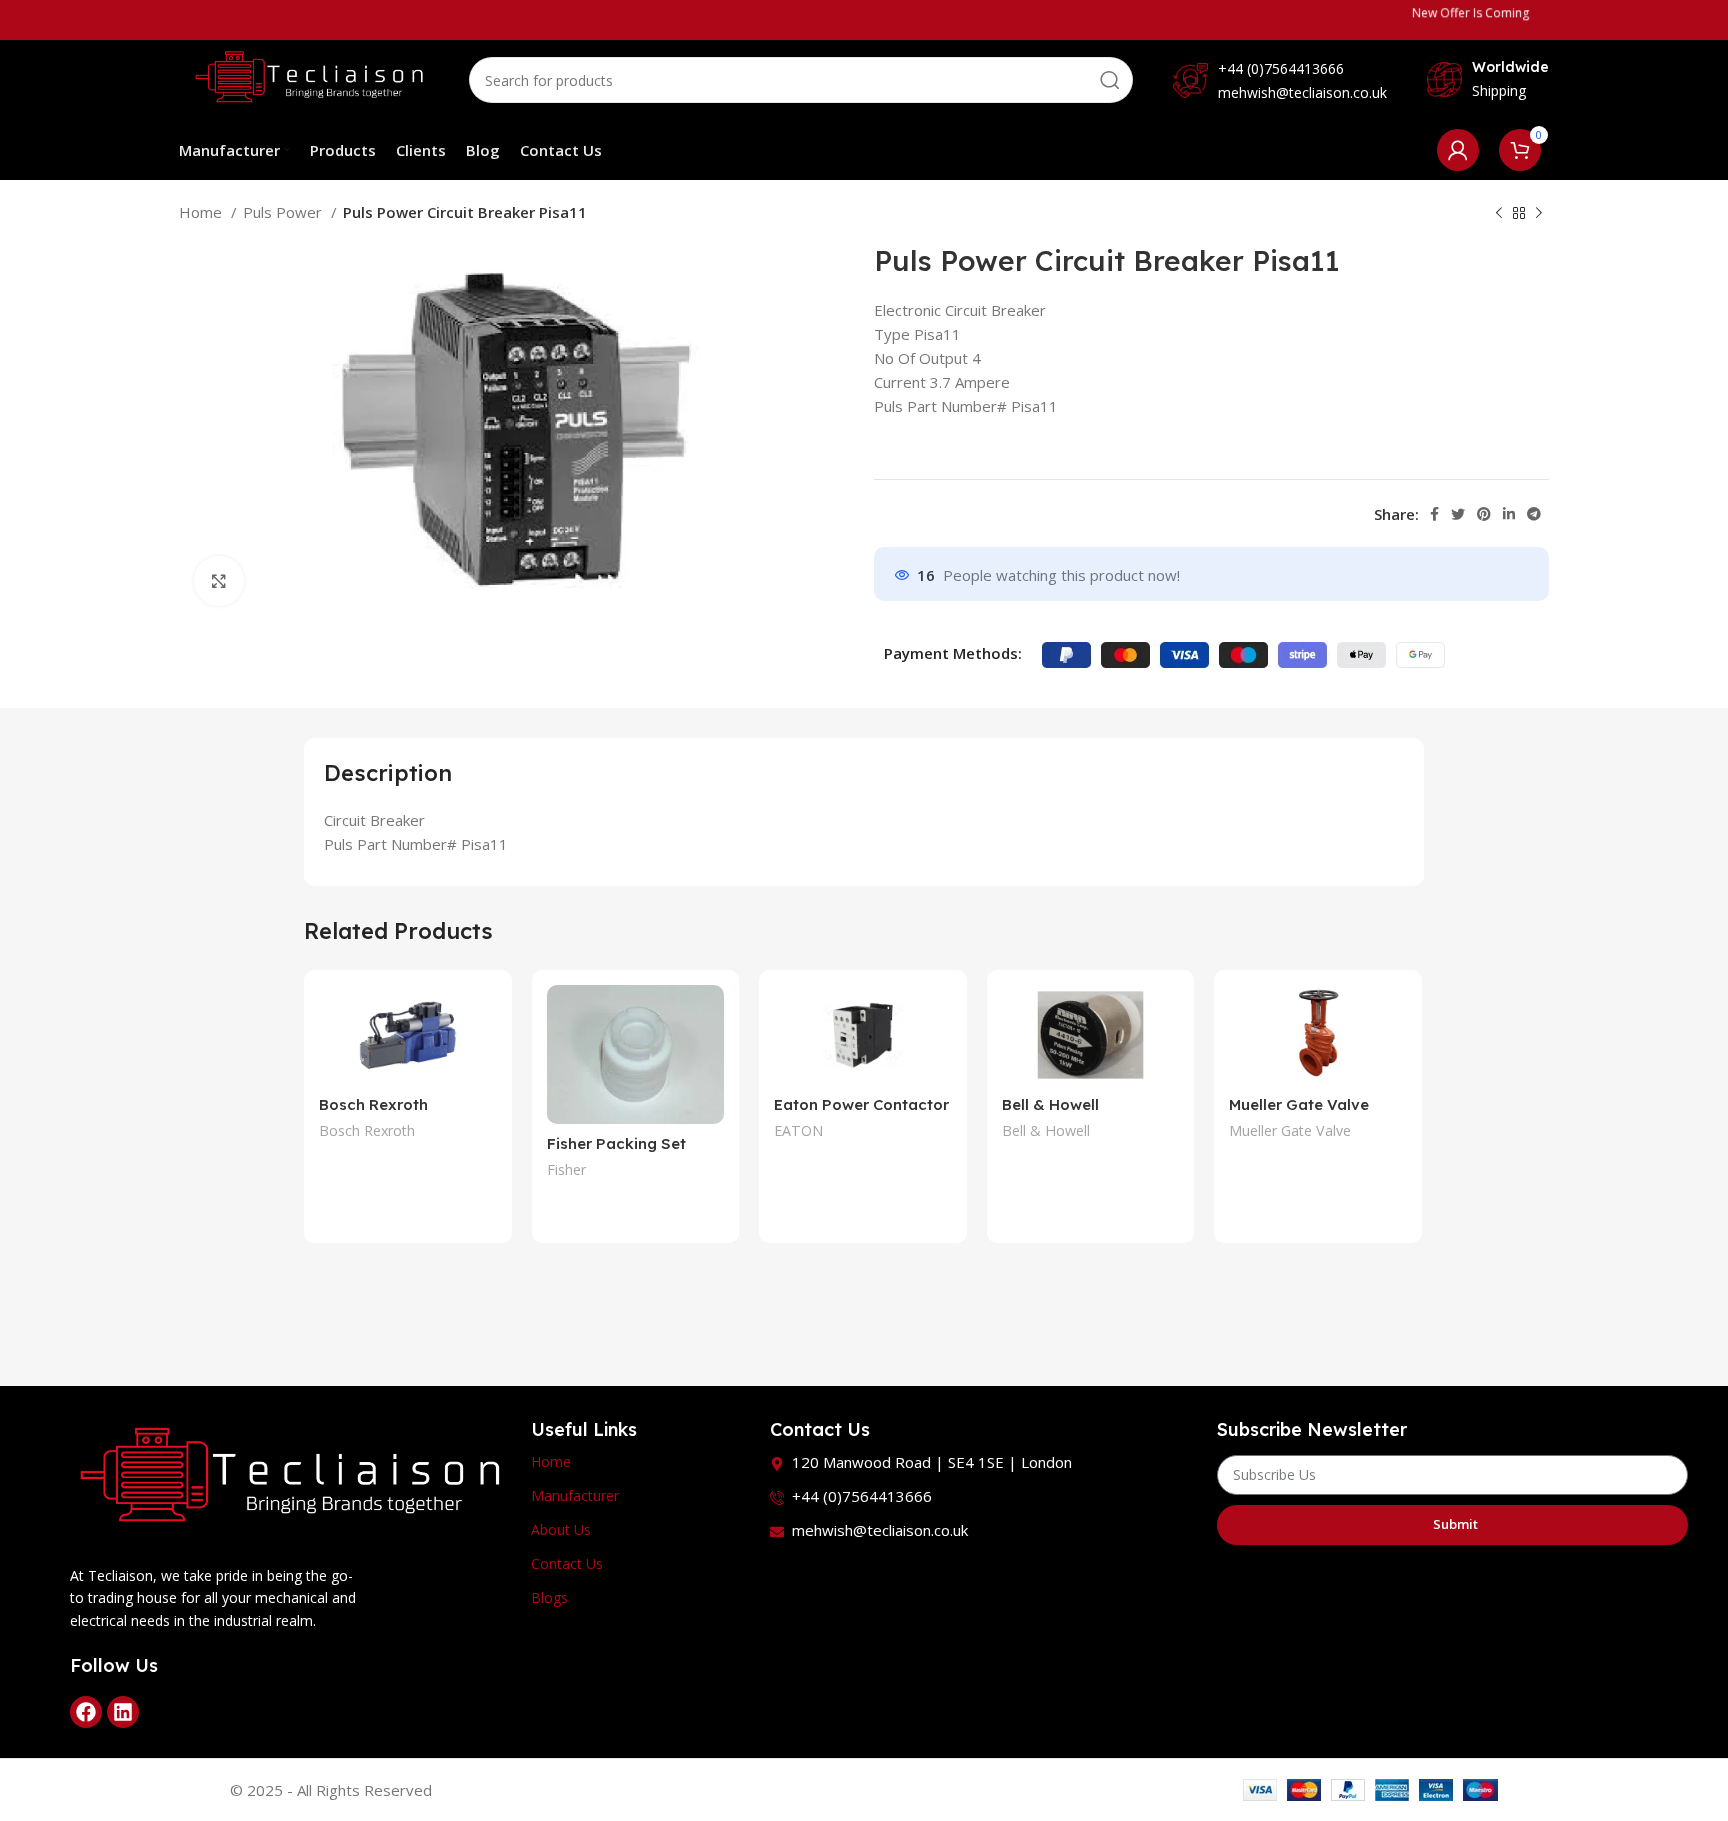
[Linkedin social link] (1509, 514)
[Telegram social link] (1534, 514)
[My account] (1458, 150)
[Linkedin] (123, 1712)
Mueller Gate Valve (1299, 1104)
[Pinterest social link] (1484, 514)
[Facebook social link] (1434, 514)
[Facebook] (86, 1712)
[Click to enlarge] (219, 581)
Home (202, 212)
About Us (561, 1529)
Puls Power (284, 212)
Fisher (566, 1169)
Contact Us (567, 1563)
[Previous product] (1499, 214)
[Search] (1110, 80)
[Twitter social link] (1458, 514)
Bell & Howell (1046, 1130)
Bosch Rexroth (367, 1130)
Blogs (549, 1597)
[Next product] (1539, 214)
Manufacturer (575, 1495)
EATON (798, 1130)
